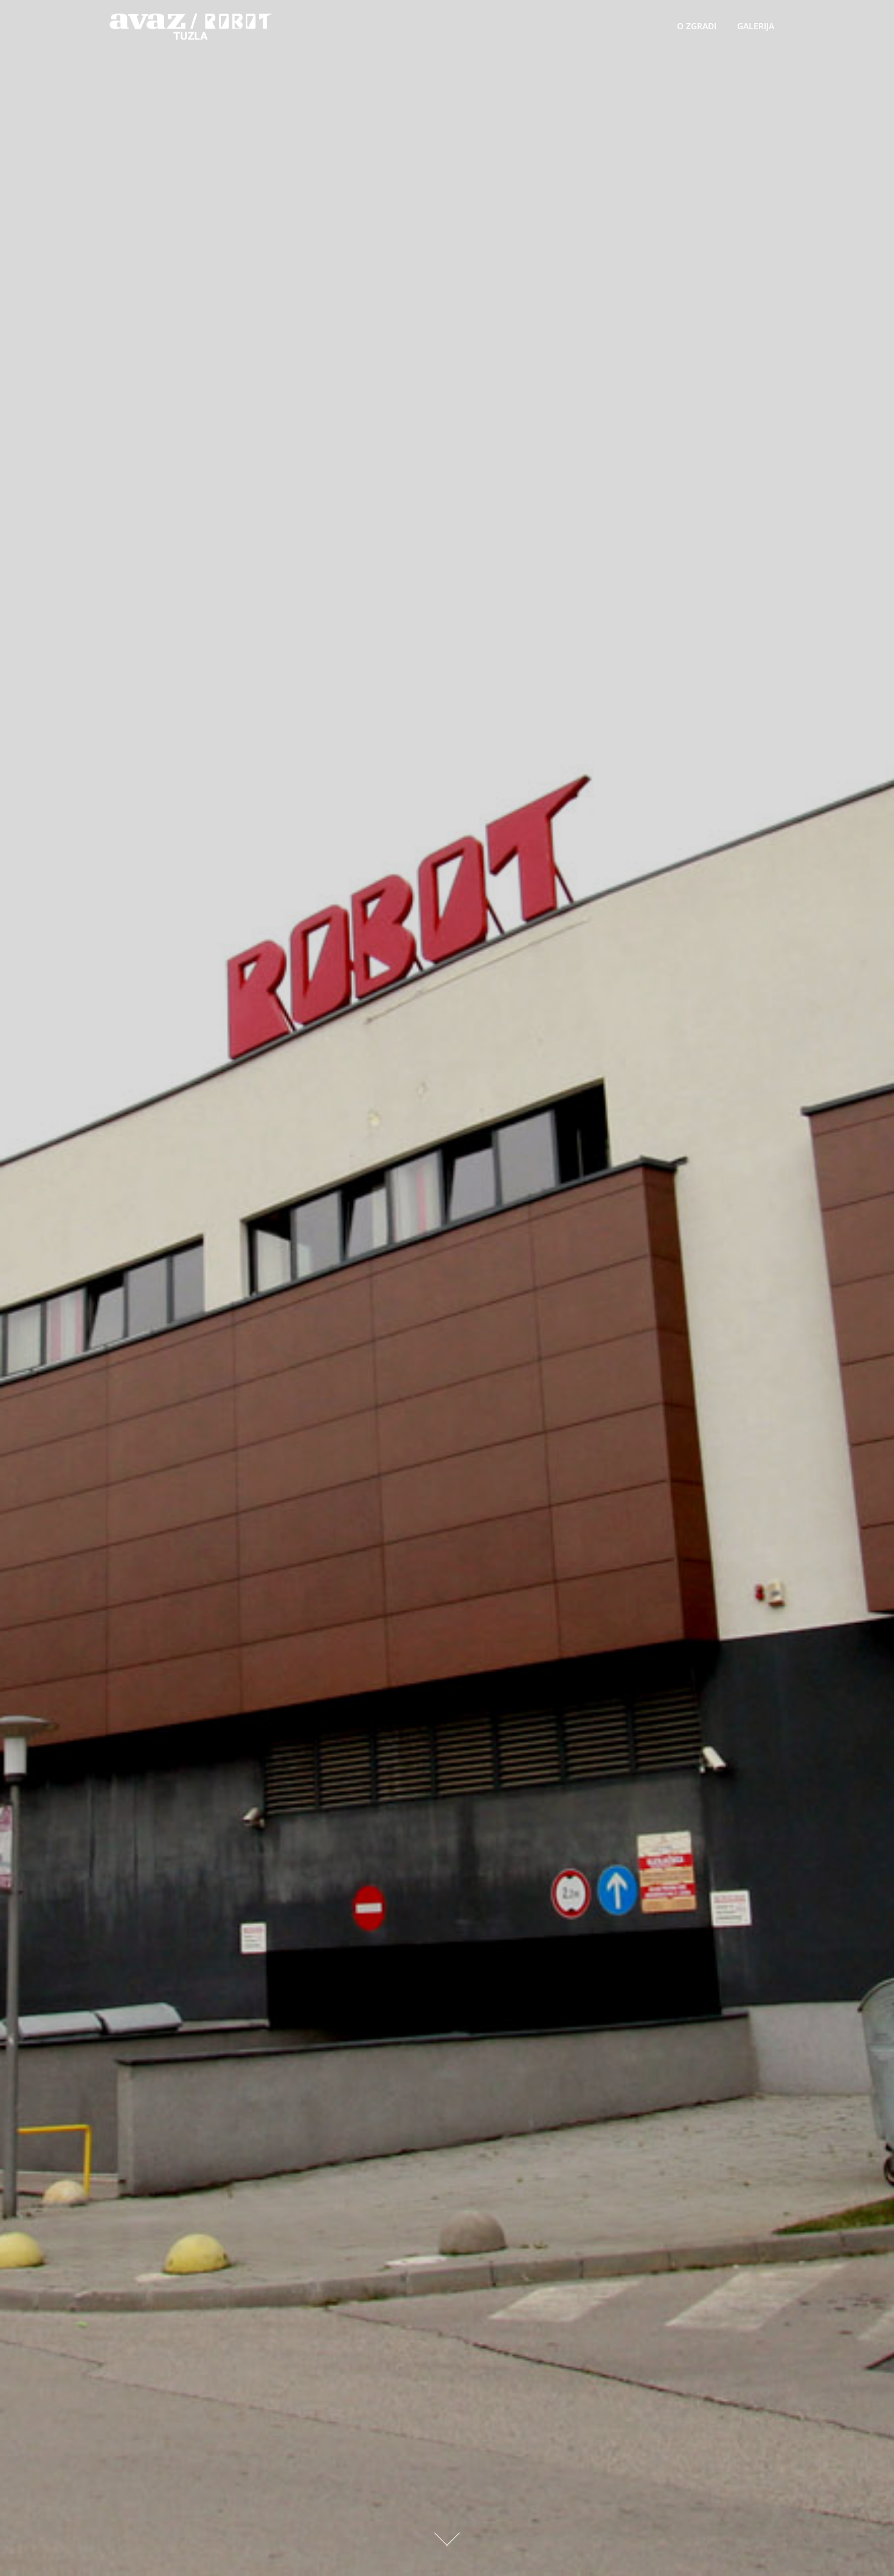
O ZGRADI (697, 26)
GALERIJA (756, 26)
